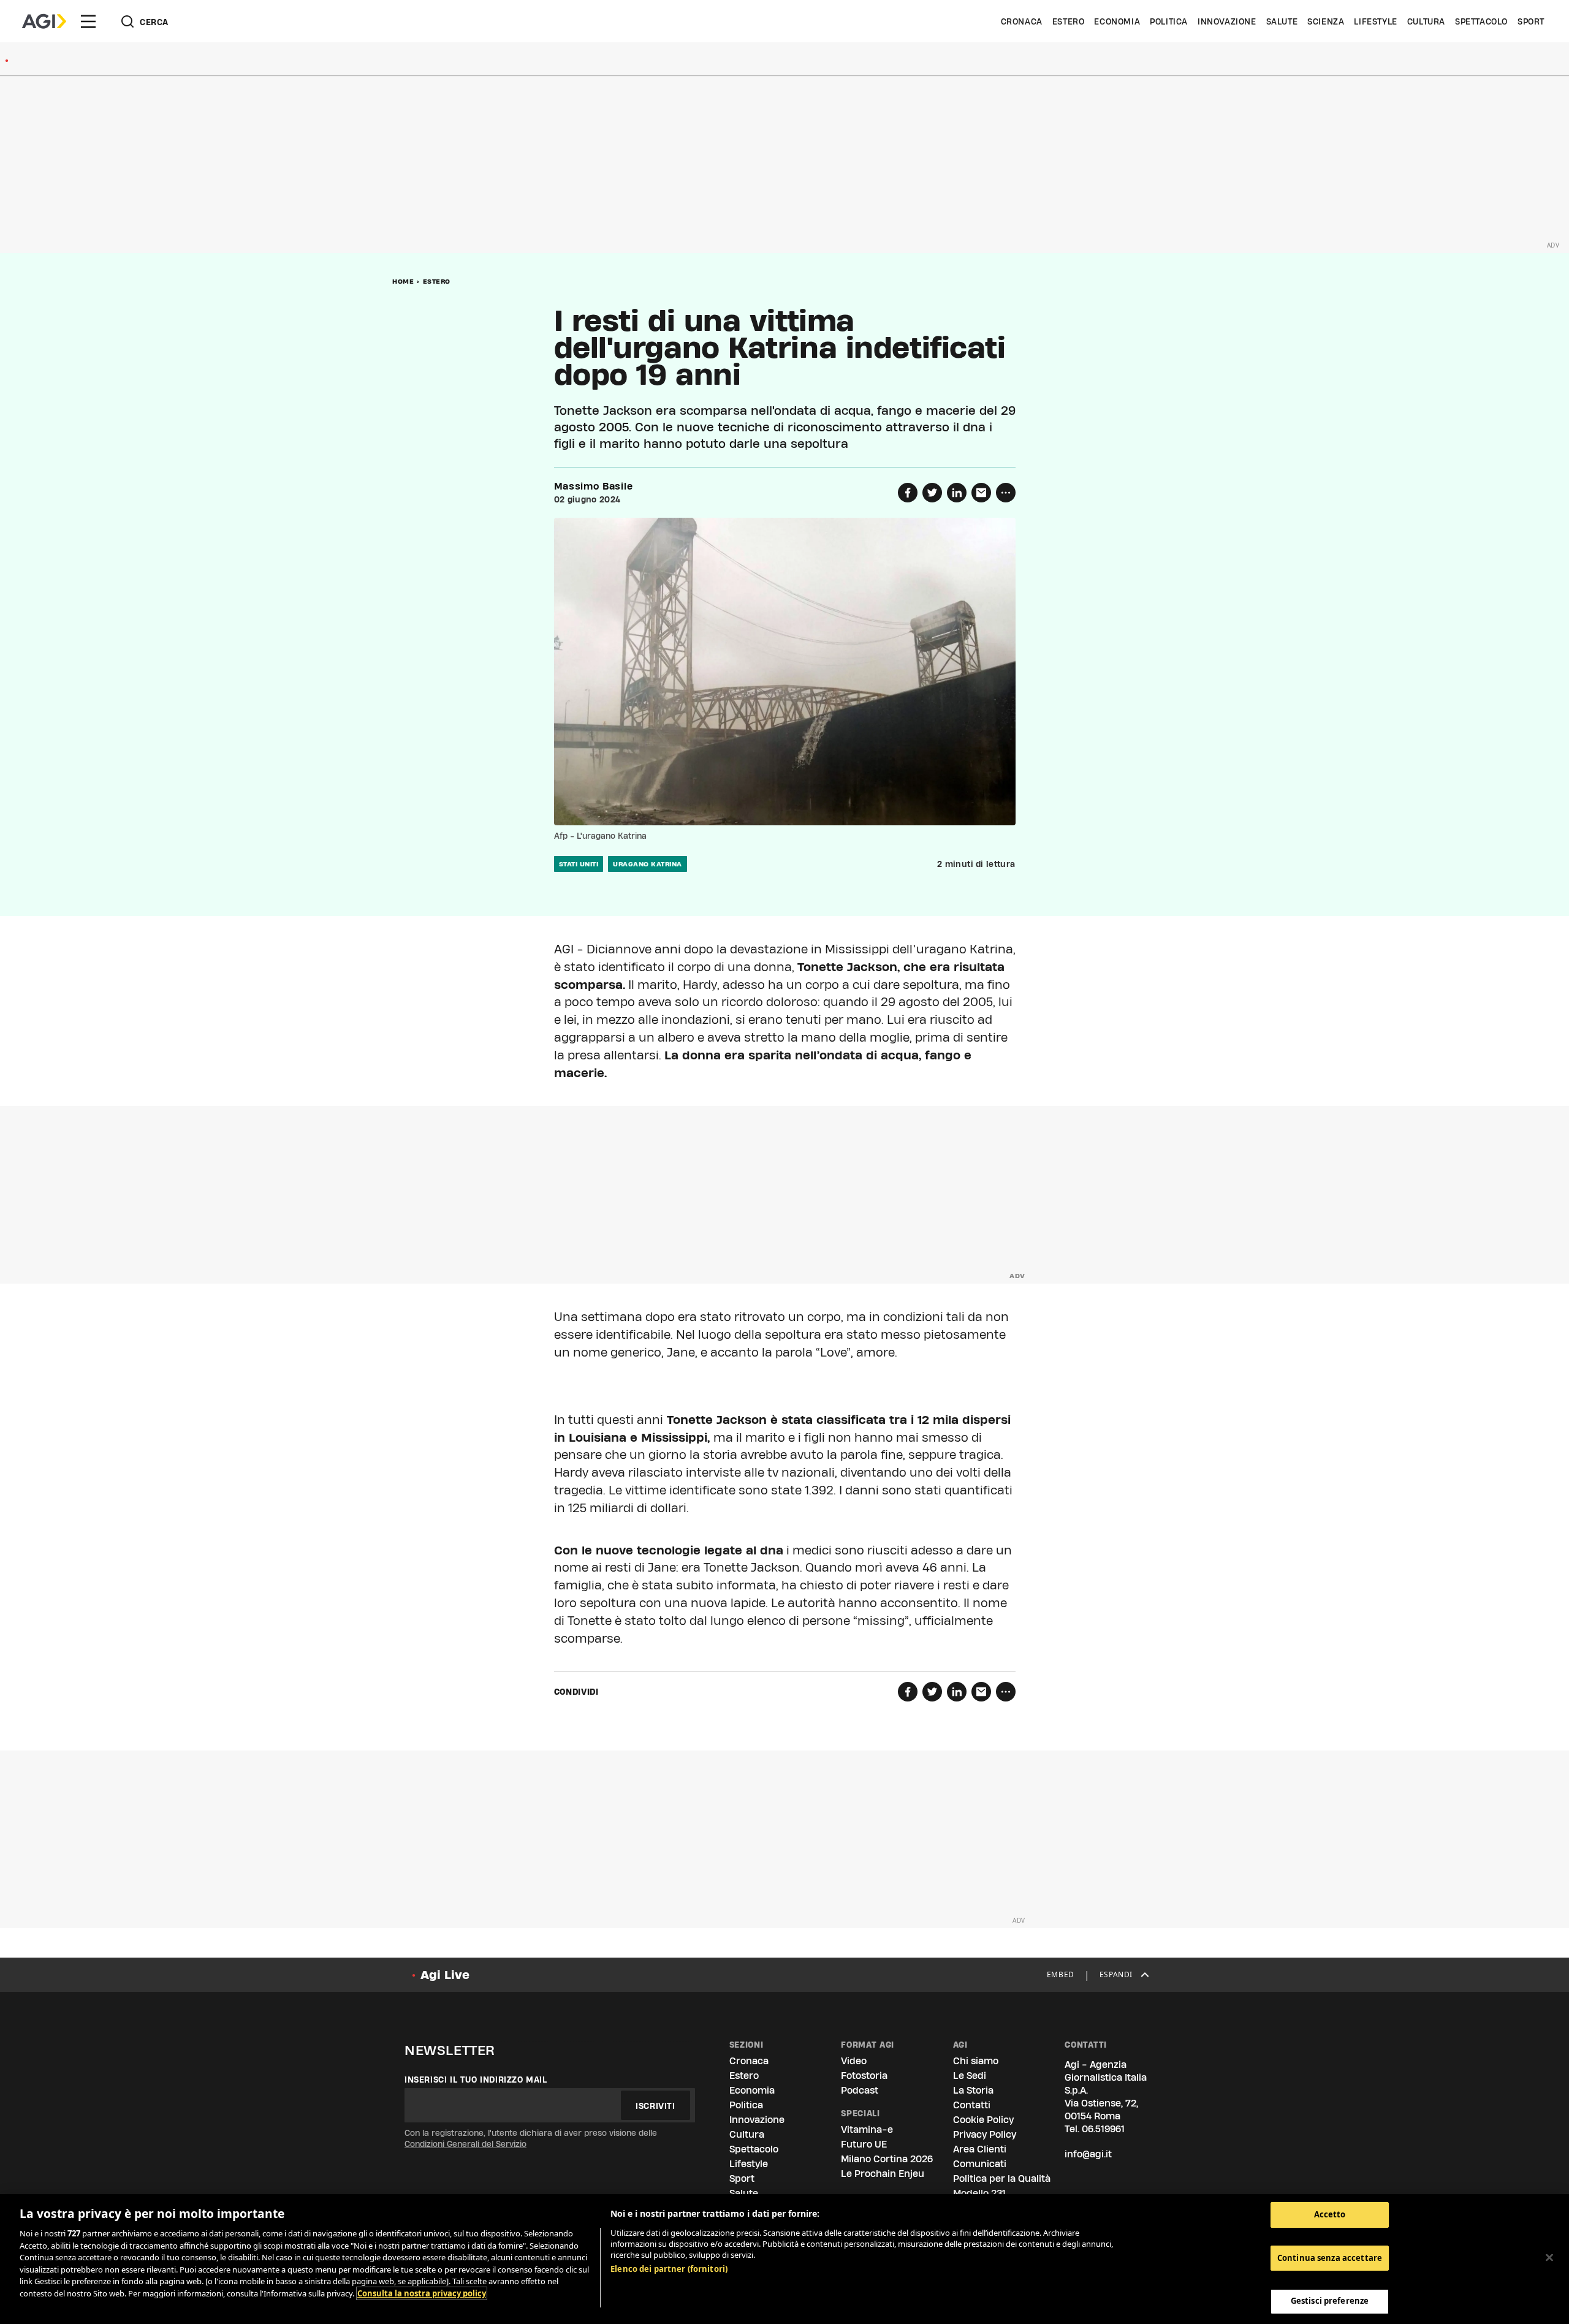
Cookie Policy (983, 2120)
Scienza (1326, 21)
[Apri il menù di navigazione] (88, 21)
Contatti (972, 2105)
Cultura (1426, 21)
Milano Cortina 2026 (887, 2159)
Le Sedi (970, 2076)
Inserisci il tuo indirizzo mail (476, 2080)
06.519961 (1103, 2129)
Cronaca (1022, 21)
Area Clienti (980, 2149)
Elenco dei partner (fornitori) (669, 2269)
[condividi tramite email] (981, 493)
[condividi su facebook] (908, 493)
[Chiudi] (1549, 2258)
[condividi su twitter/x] (932, 493)
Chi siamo (976, 2061)
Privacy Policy (985, 2134)
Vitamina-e (867, 2129)
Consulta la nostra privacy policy (422, 2293)
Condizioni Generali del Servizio (465, 2144)
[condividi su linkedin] (957, 493)
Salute (1282, 21)
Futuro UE (864, 2144)
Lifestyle (1375, 21)
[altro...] (1006, 493)
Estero (1069, 21)
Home (403, 281)
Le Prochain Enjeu (883, 2174)
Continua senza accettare (1330, 2258)
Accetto (1330, 2214)
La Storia (973, 2090)
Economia (1117, 21)
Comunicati (980, 2164)
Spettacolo (1481, 21)
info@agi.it (1088, 2154)
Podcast (860, 2090)
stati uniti (579, 864)
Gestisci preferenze (1330, 2301)
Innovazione (1227, 21)
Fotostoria (864, 2076)
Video (854, 2061)
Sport (1531, 21)
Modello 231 (979, 2193)
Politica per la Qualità (1002, 2178)
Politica (1169, 21)
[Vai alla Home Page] (44, 21)
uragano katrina (648, 864)
